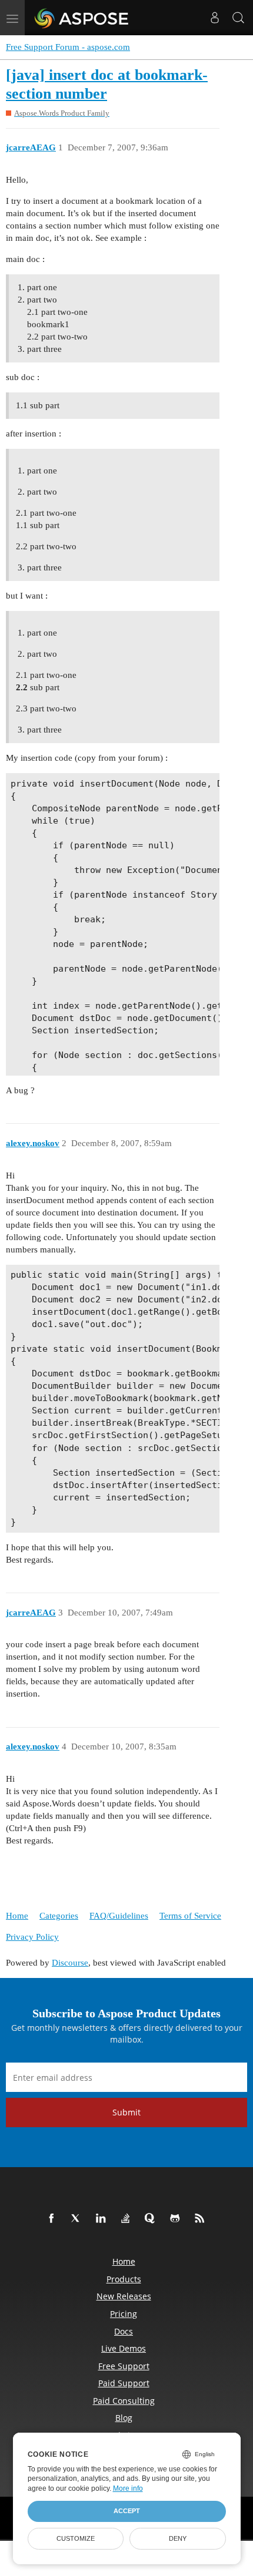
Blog (124, 2418)
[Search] (238, 18)
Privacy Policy (32, 1937)
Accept (127, 2511)
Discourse (70, 1963)
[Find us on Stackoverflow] (128, 2219)
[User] (215, 18)
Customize (76, 2538)
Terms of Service (190, 1916)
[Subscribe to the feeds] (202, 2219)
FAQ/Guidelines (119, 1916)
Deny (178, 2538)
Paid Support (124, 2383)
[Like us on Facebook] (54, 2219)
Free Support (124, 2366)
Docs (124, 2331)
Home (17, 1916)
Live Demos (124, 2348)
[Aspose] (82, 18)
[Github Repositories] (177, 2219)
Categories (59, 1916)
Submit (126, 2112)
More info (128, 2488)
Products (124, 2279)
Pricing (124, 2314)
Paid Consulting (124, 2401)
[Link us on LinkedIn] (103, 2219)
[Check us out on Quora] (152, 2219)
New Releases (124, 2296)
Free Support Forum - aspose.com (68, 47)
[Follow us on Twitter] (78, 2219)
